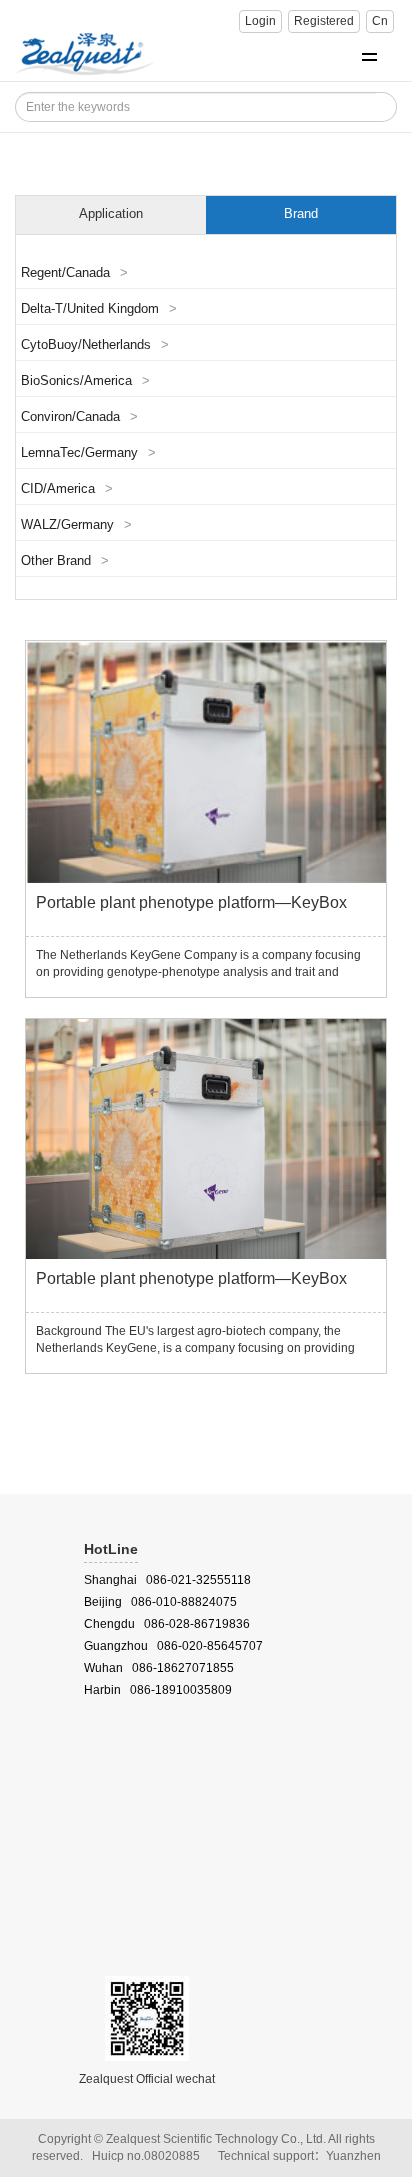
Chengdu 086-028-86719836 (167, 1624)
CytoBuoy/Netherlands (95, 345)
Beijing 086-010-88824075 (160, 1602)
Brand (301, 214)
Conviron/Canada (79, 417)
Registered (324, 21)
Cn (380, 21)
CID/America (67, 489)
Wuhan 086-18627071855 (159, 1668)
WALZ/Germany (76, 525)
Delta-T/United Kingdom (99, 309)
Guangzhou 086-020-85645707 (173, 1646)
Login (260, 21)
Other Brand (65, 561)
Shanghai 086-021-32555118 (167, 1580)
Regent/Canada (74, 273)
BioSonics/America (85, 381)
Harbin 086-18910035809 (158, 1690)
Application (111, 214)
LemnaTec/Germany (88, 453)
